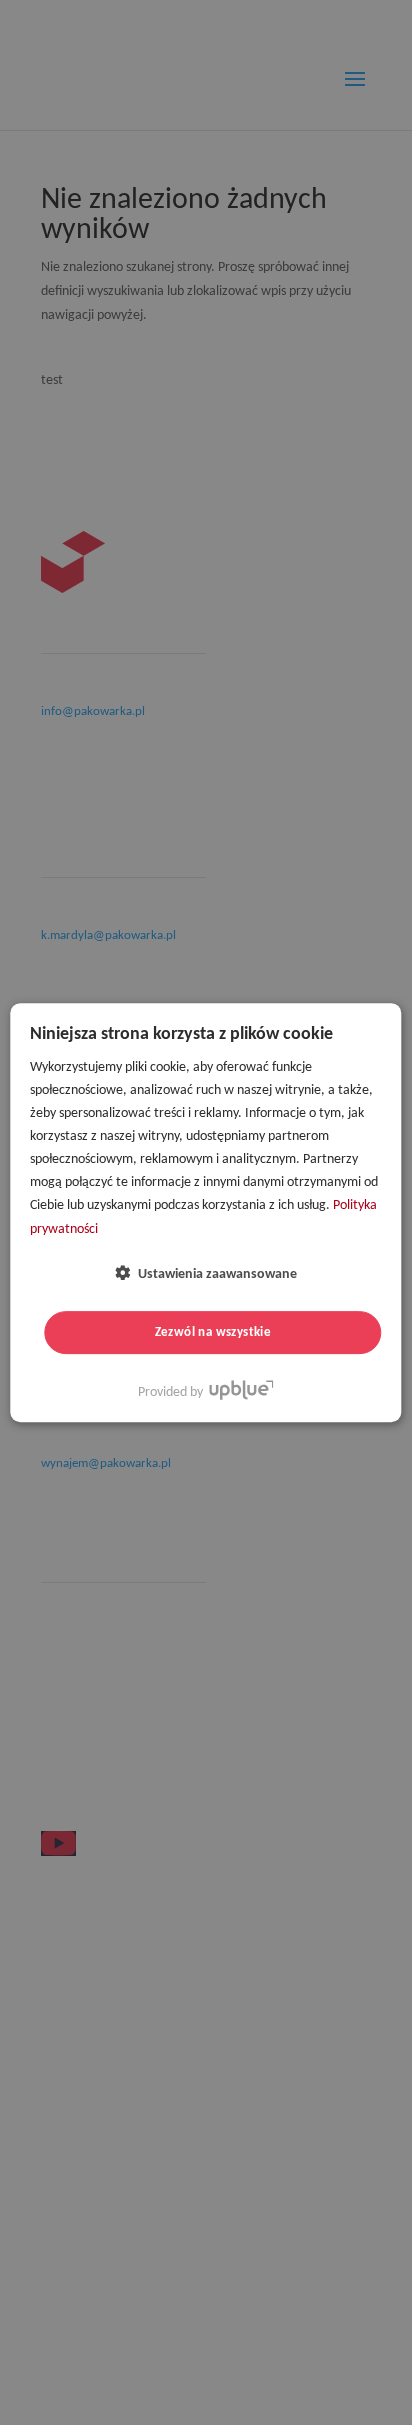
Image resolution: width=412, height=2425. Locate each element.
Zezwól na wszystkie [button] (213, 1332)
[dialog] (205, 1213)
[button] (206, 1273)
